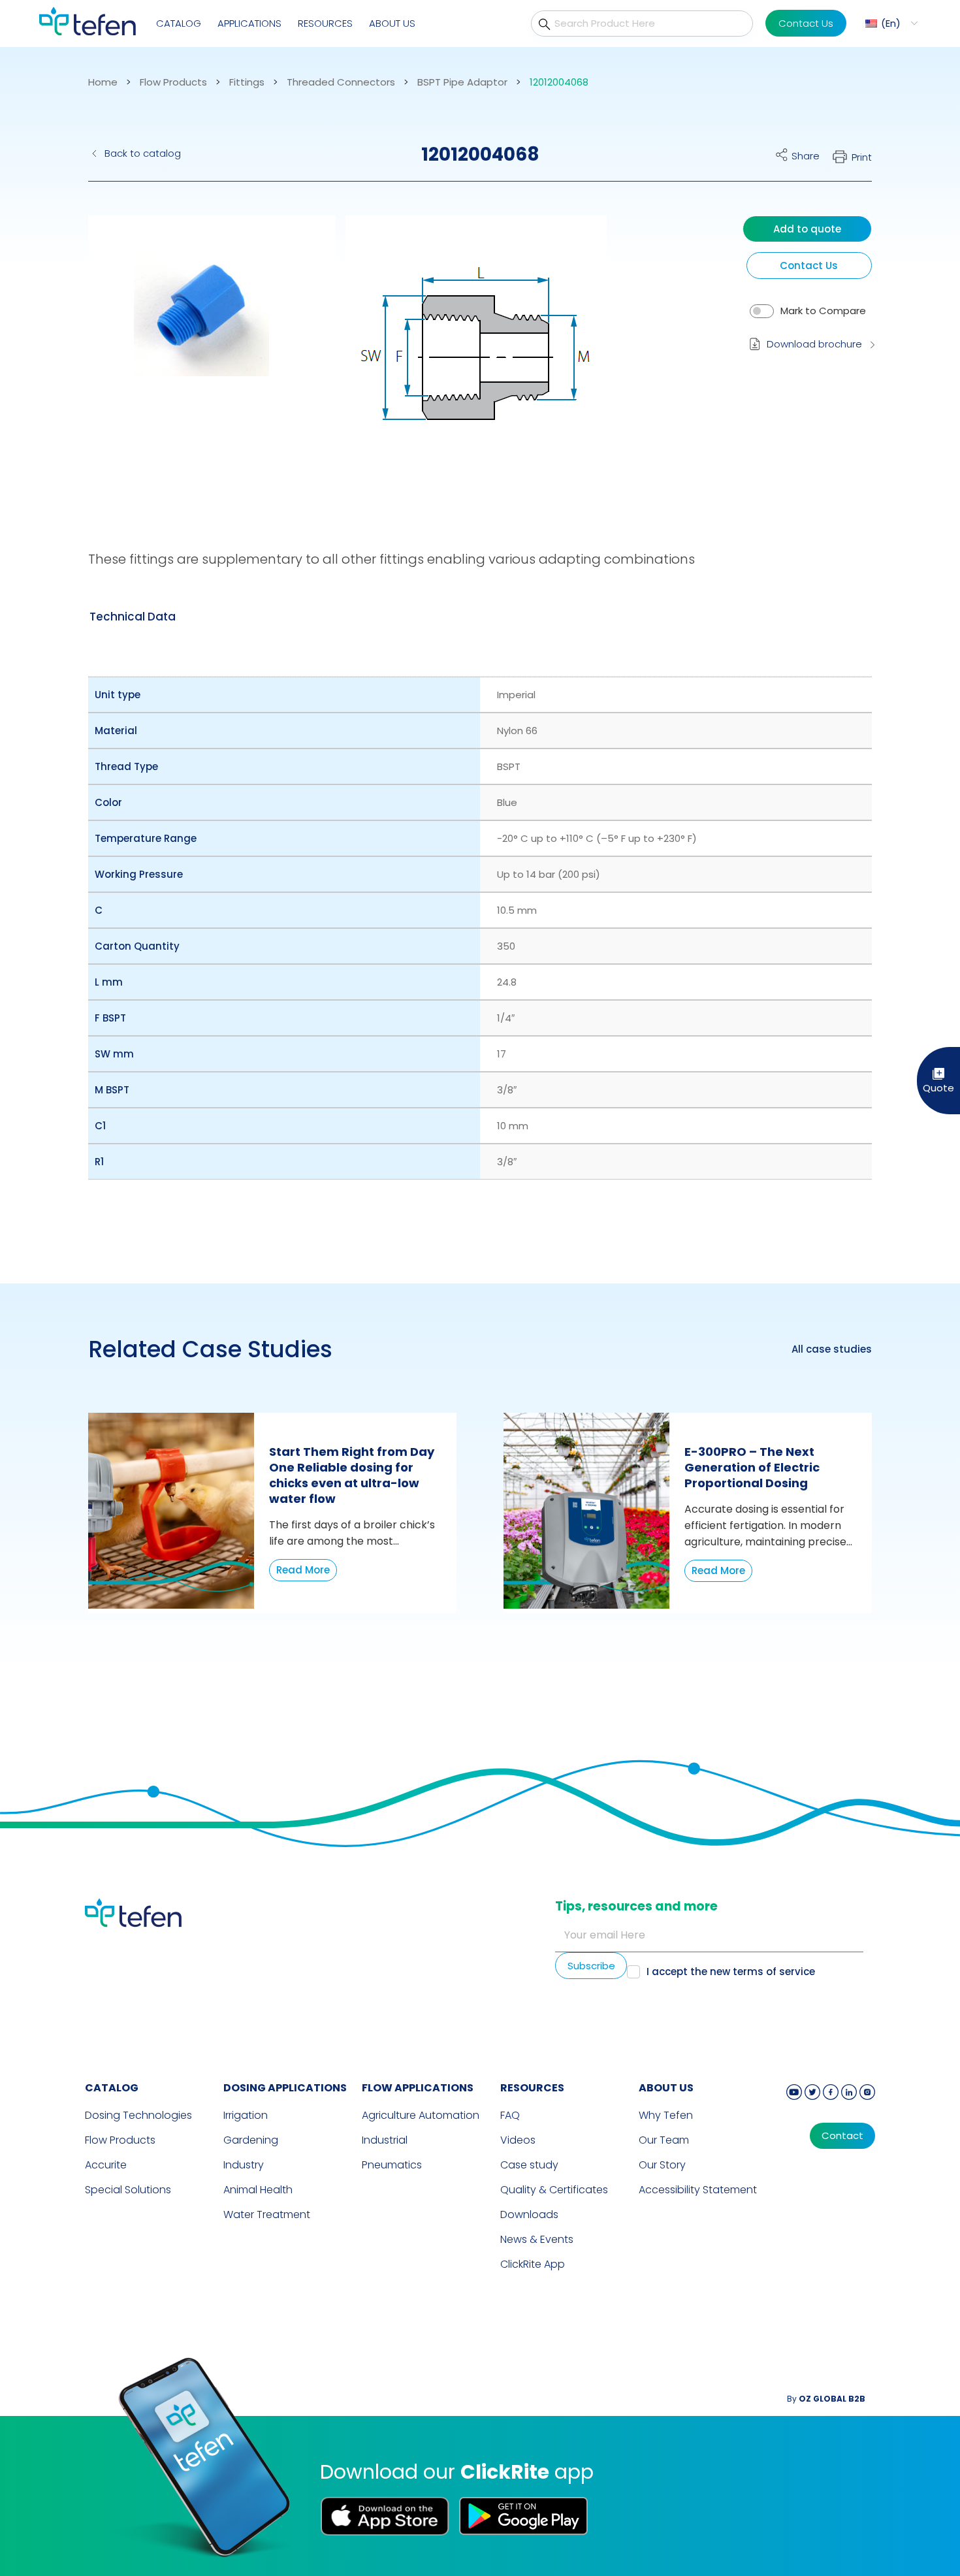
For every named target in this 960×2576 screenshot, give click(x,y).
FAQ (510, 2115)
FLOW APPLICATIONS (418, 2088)
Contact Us (806, 23)
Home (103, 82)
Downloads (529, 2214)
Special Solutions (128, 2190)
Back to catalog (143, 153)
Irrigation (246, 2115)
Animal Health (258, 2190)
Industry (244, 2165)
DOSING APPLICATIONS (285, 2088)
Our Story (662, 2165)
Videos (518, 2140)
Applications (249, 23)
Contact (842, 2136)
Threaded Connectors (341, 82)
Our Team (664, 2140)
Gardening (251, 2140)
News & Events (537, 2239)
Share (806, 156)
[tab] (133, 617)
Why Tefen (666, 2115)
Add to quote (807, 229)
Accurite (106, 2165)
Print (862, 157)
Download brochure (814, 344)
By (826, 2399)
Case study (529, 2165)
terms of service (774, 1972)
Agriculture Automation (421, 2115)
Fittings (247, 82)
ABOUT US (666, 2088)
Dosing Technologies (138, 2115)
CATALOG (112, 2088)
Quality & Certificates (554, 2190)
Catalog (179, 23)
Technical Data (133, 617)
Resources (325, 23)
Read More (303, 1570)
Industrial (385, 2140)
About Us (392, 23)
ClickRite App (533, 2264)
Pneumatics (392, 2165)
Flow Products (173, 82)
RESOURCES (532, 2088)
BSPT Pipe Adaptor (462, 82)
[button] (890, 23)
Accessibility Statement (698, 2190)
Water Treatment (267, 2214)
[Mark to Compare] (762, 311)
